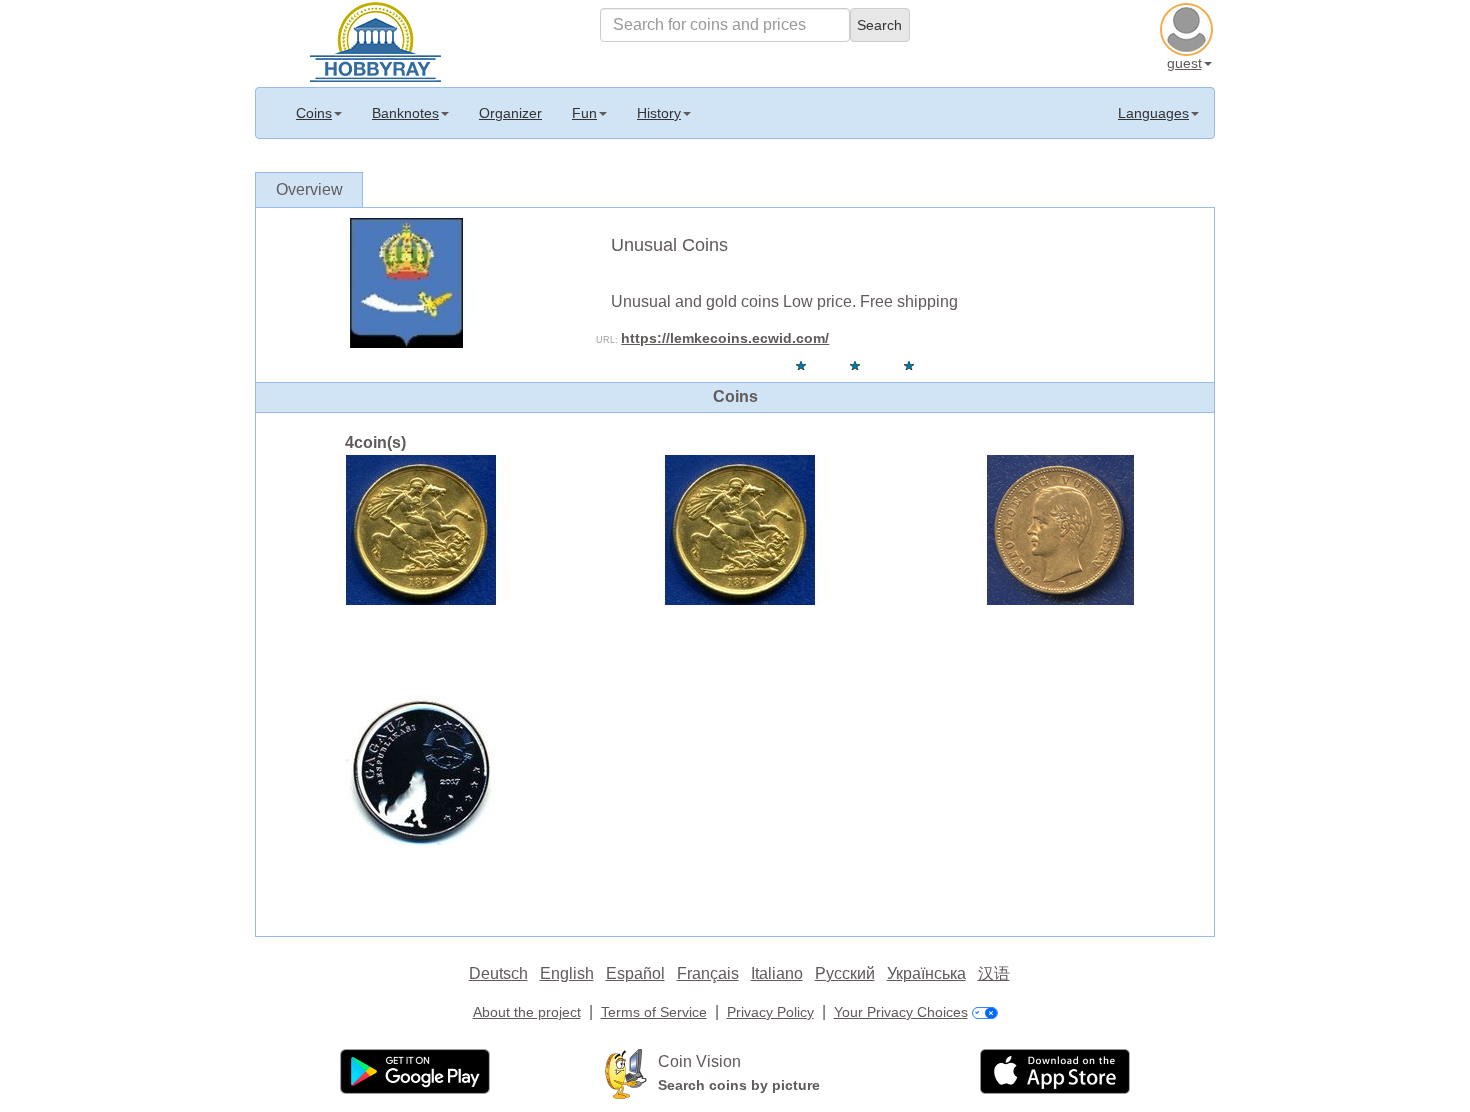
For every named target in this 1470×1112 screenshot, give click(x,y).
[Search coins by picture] (626, 1072)
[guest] (1189, 27)
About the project (527, 1012)
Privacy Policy (770, 1012)
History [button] (659, 113)
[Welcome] (375, 40)
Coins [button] (314, 113)
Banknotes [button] (405, 113)
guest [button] (1184, 63)
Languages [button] (1153, 113)
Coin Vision (699, 1061)
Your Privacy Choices (901, 1012)
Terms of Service (654, 1012)
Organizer (510, 113)
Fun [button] (584, 113)
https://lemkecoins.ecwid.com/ (725, 338)
